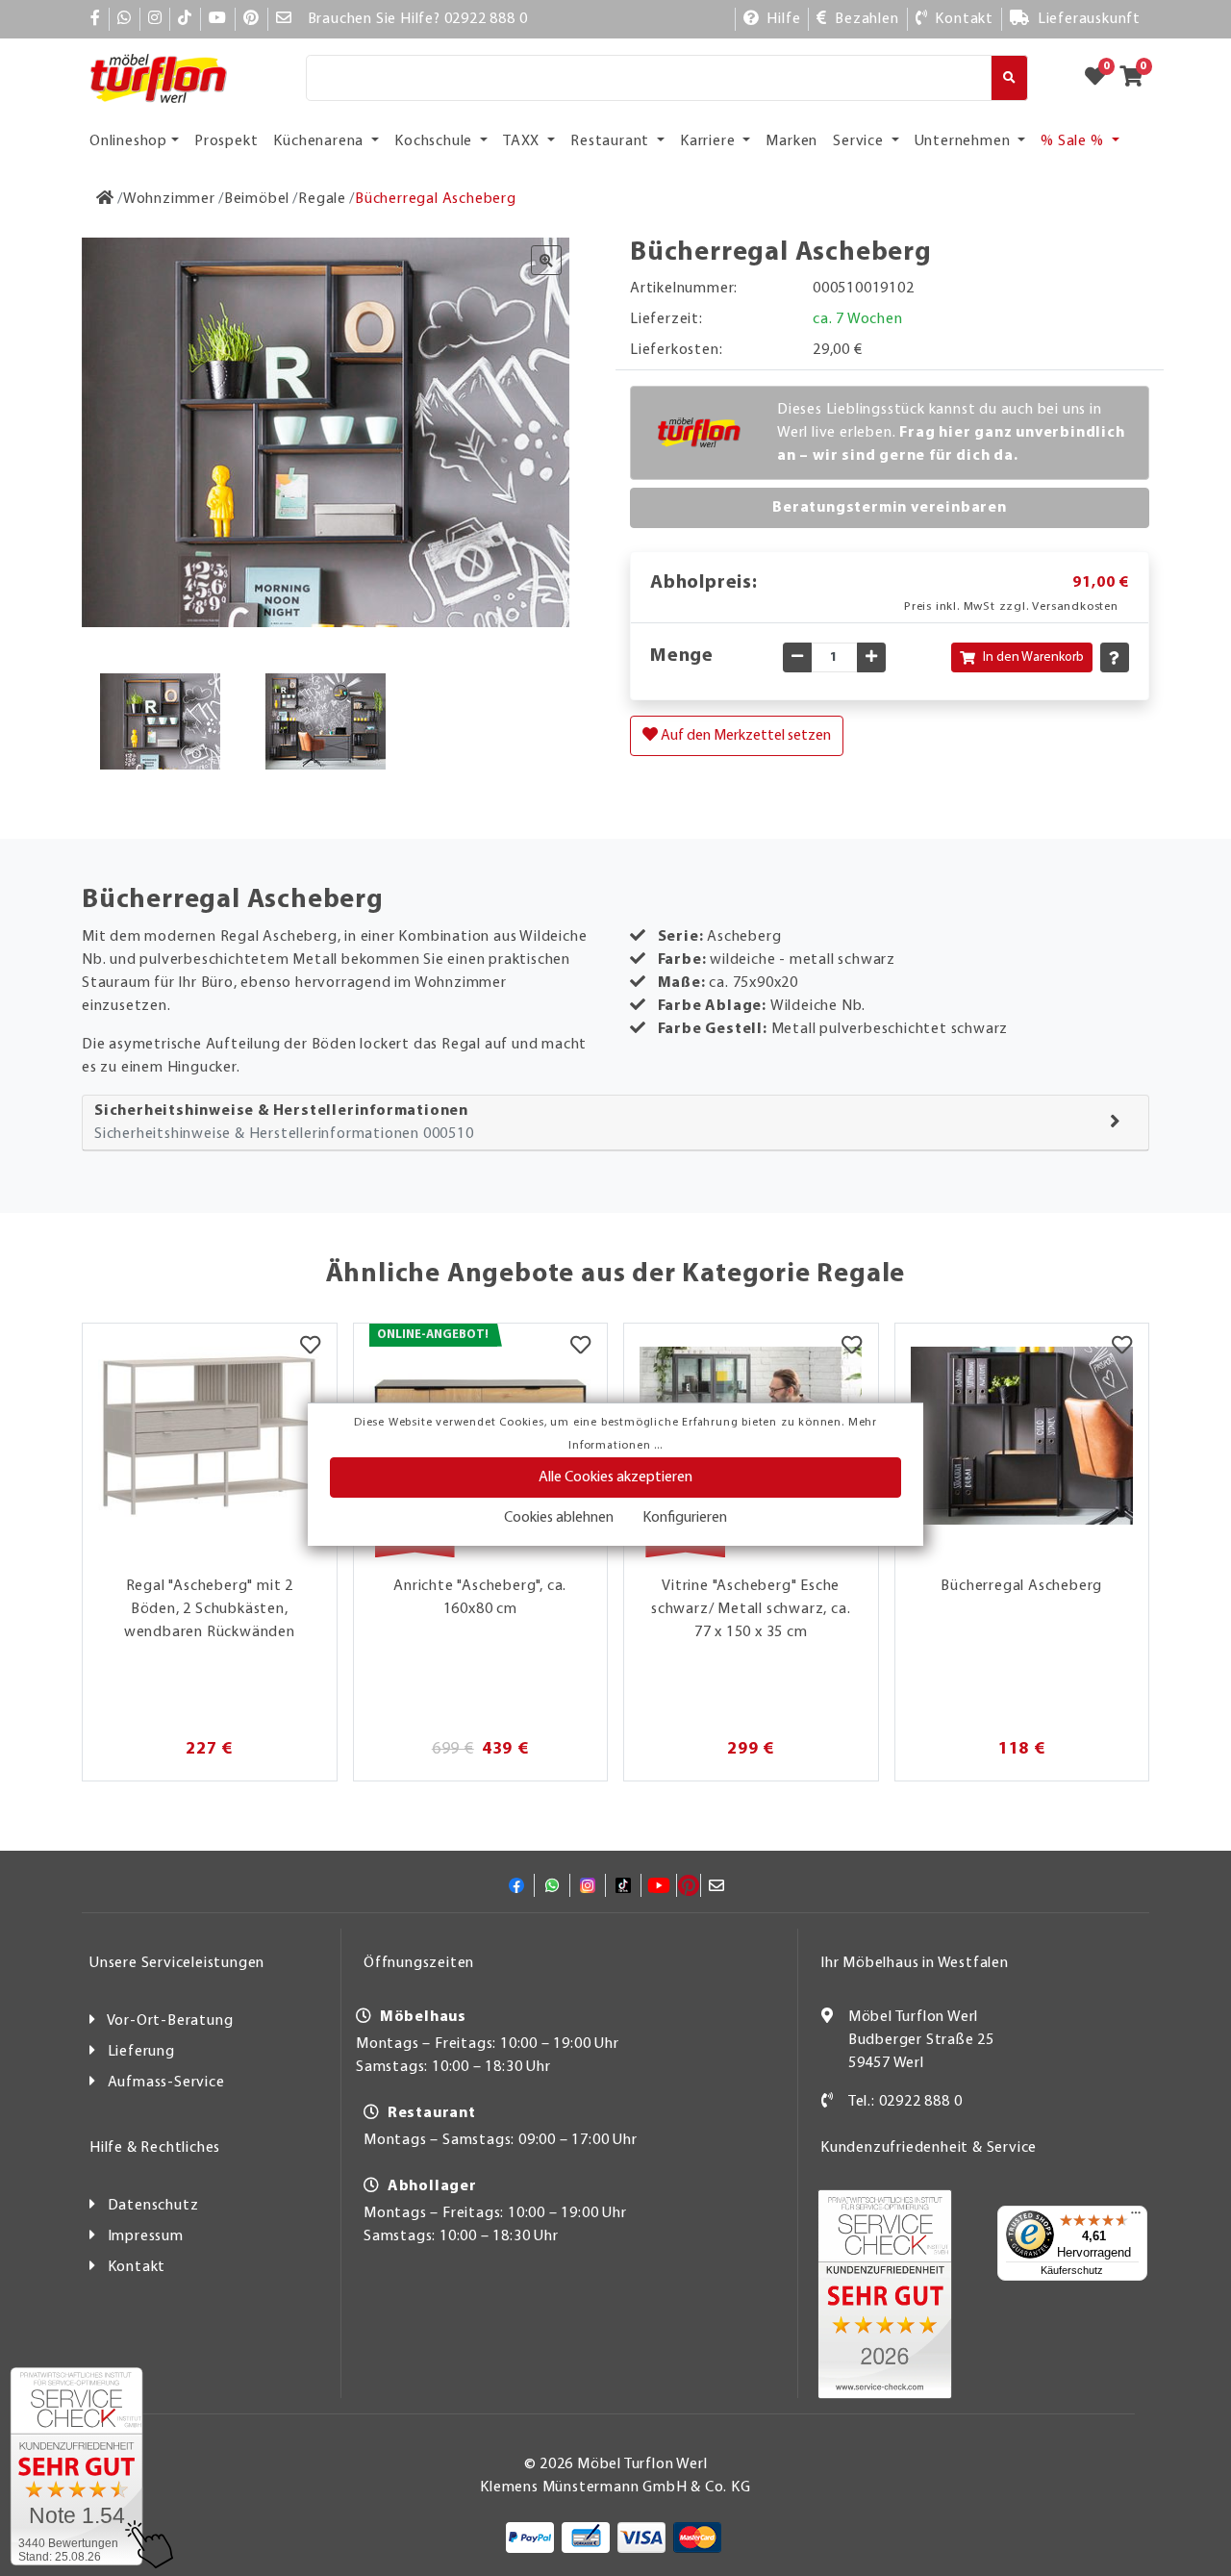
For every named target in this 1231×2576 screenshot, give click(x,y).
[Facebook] (96, 19)
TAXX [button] (523, 141)
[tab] (615, 1123)
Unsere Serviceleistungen (177, 1963)
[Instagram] (155, 19)
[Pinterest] (251, 19)
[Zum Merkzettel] (1101, 78)
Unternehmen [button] (965, 141)
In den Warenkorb (1033, 657)
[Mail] (284, 19)
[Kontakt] (828, 2102)
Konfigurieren (685, 1518)
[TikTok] (185, 19)
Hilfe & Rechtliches (155, 2148)
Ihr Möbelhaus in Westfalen (915, 1963)
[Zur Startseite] (105, 199)
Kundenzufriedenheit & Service (929, 2148)
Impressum (146, 2236)
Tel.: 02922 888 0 (905, 2102)
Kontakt (137, 2267)
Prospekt (226, 141)
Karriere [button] (709, 141)
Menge (682, 656)
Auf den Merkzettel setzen (744, 736)
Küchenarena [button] (320, 141)
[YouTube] (218, 19)
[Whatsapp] (125, 19)
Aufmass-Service (166, 2083)
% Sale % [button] (1074, 141)
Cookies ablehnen (559, 1518)
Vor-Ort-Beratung (170, 2021)
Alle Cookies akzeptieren (615, 1477)
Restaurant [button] (612, 141)
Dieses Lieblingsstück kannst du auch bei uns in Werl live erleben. (951, 433)
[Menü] (1136, 2217)
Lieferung (141, 2052)
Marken (791, 141)
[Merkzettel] (310, 1348)
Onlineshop (128, 141)
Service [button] (860, 141)
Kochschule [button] (435, 141)
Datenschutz (153, 2206)
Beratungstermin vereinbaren (890, 508)
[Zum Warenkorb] (1137, 78)
